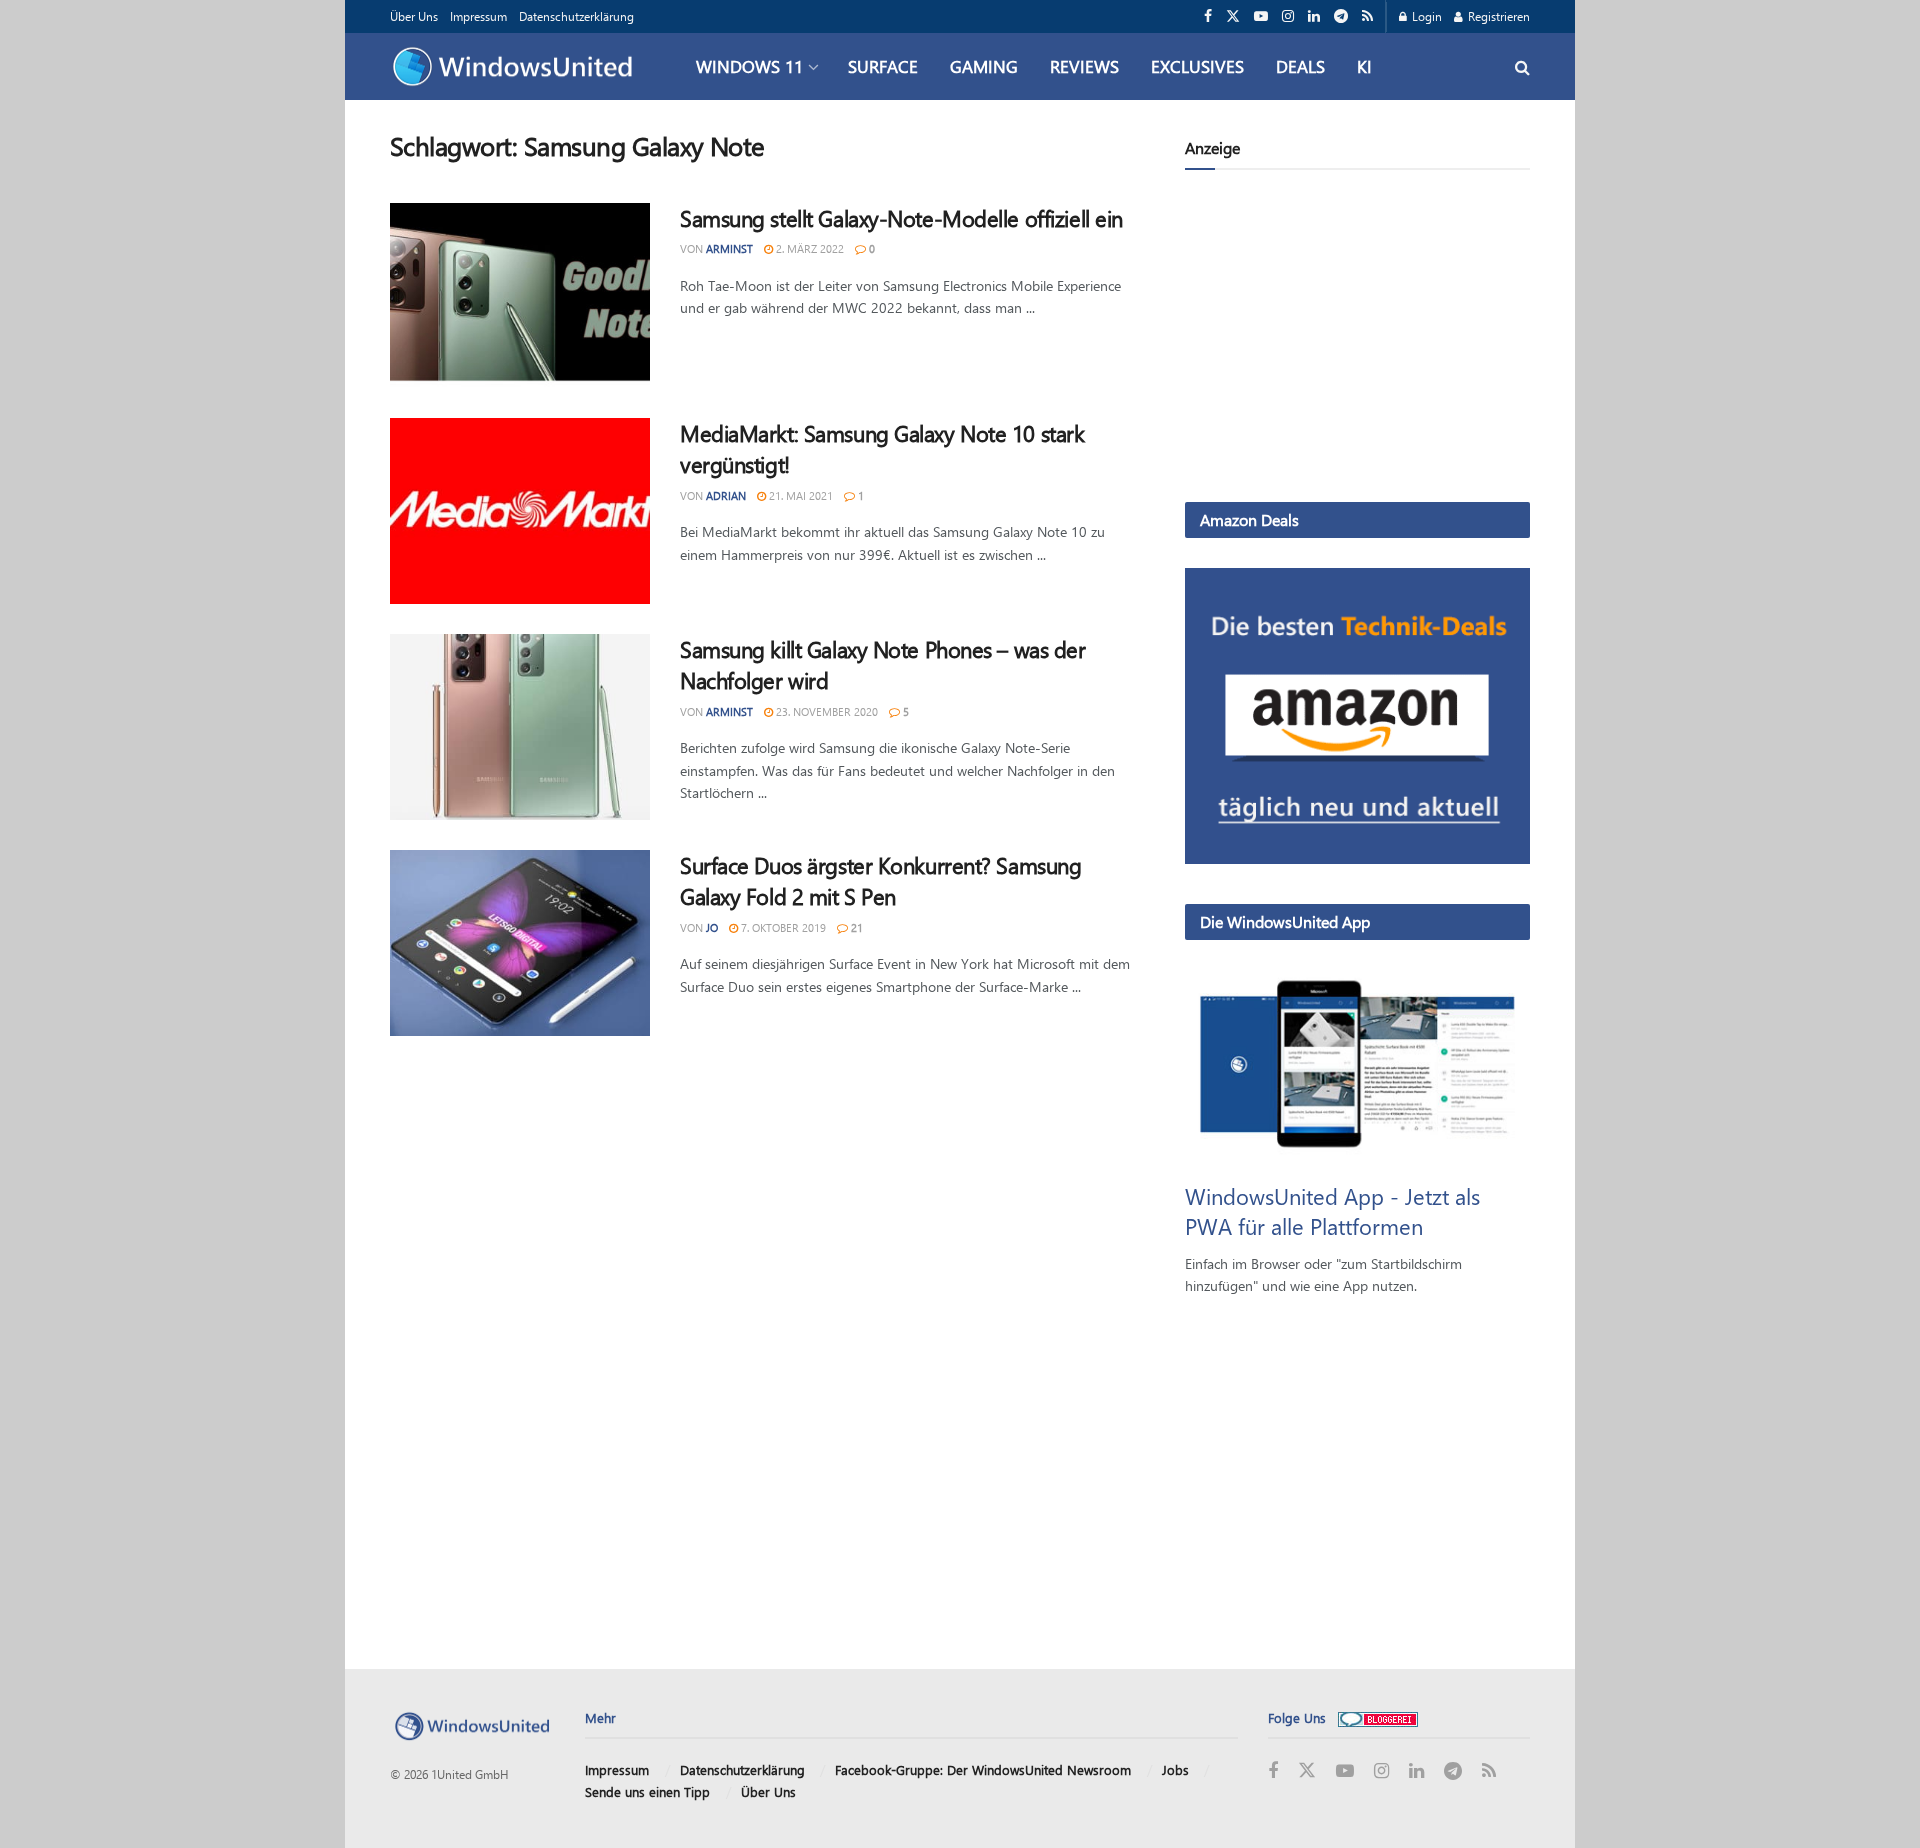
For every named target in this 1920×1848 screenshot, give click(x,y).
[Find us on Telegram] (1341, 16)
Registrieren (1497, 16)
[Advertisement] (1357, 340)
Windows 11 (749, 66)
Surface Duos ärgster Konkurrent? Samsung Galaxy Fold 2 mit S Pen (880, 880)
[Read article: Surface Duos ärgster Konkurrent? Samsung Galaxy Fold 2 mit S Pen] (520, 943)
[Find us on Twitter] (1233, 16)
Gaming (984, 66)
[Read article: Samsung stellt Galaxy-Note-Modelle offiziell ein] (520, 296)
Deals (1300, 66)
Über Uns (414, 16)
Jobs (1175, 1769)
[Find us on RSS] (1367, 16)
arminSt (729, 248)
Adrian (726, 495)
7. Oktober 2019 (782, 927)
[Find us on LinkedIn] (1314, 16)
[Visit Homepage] (517, 67)
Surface (883, 66)
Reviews (1084, 66)
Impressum (478, 16)
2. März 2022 (808, 248)
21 (855, 927)
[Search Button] (1522, 66)
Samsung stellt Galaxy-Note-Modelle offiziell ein (901, 218)
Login (1425, 16)
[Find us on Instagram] (1288, 16)
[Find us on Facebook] (1208, 16)
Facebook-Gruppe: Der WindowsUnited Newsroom (983, 1769)
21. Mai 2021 (799, 495)
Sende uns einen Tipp (647, 1791)
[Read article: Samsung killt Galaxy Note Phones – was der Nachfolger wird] (520, 727)
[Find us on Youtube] (1261, 16)
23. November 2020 (825, 711)
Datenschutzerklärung (576, 16)
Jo (712, 927)
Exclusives (1197, 66)
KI (1364, 66)
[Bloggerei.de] (1378, 1717)
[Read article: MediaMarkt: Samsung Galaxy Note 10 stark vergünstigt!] (520, 511)
